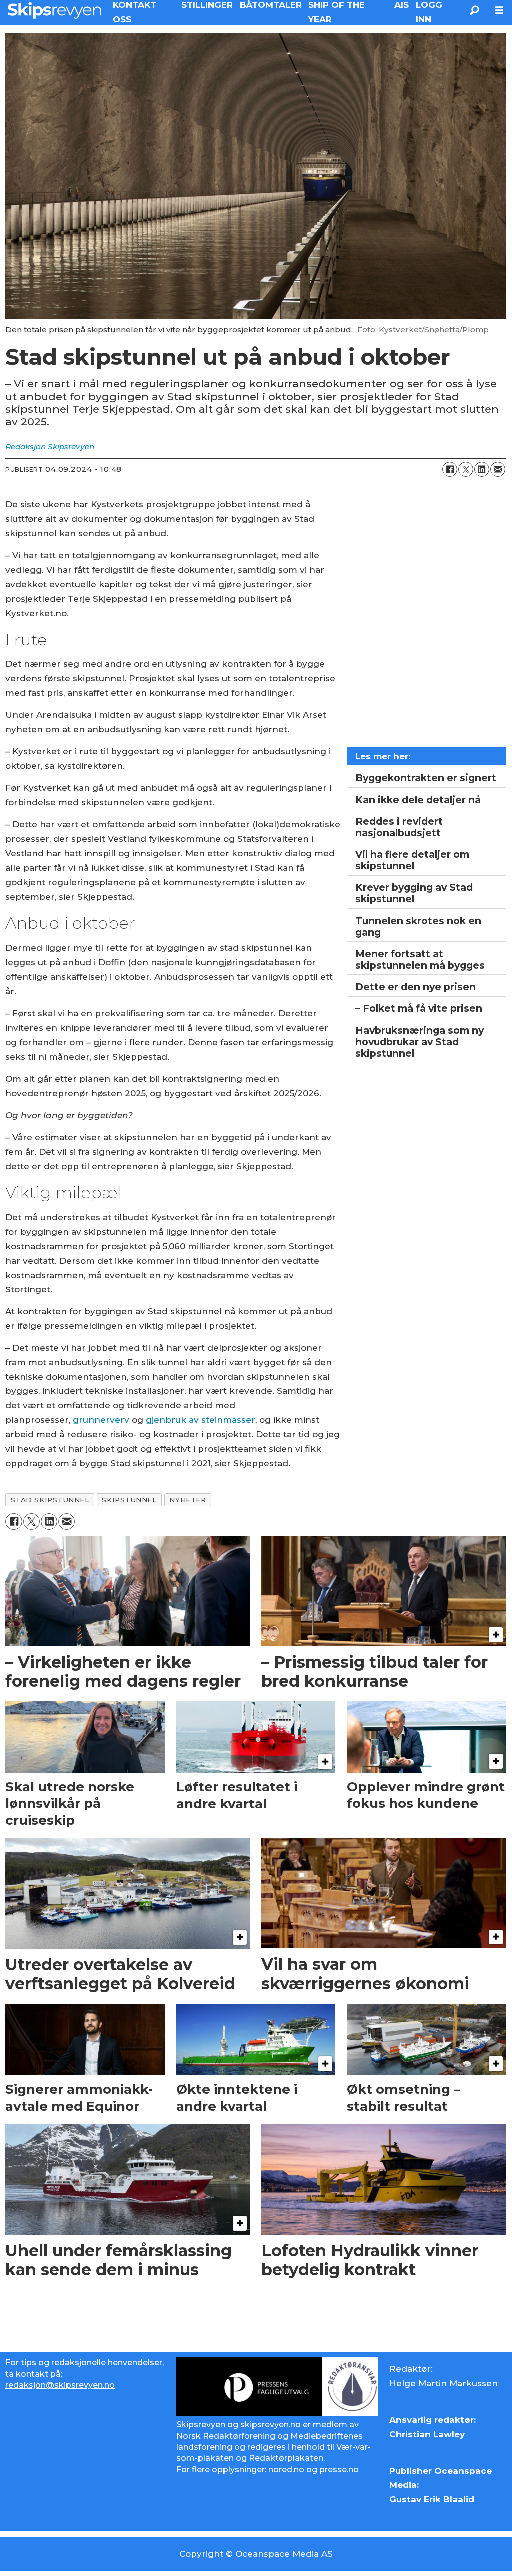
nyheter (188, 1500)
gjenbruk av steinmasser (201, 1420)
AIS (402, 5)
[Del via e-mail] (498, 469)
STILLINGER (207, 5)
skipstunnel (129, 1500)
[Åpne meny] (499, 11)
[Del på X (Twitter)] (466, 469)
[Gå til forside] (55, 10)
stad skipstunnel (50, 1500)
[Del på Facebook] (450, 469)
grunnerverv (101, 1420)
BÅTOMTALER (271, 5)
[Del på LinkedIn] (482, 469)
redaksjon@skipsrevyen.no (60, 2385)
